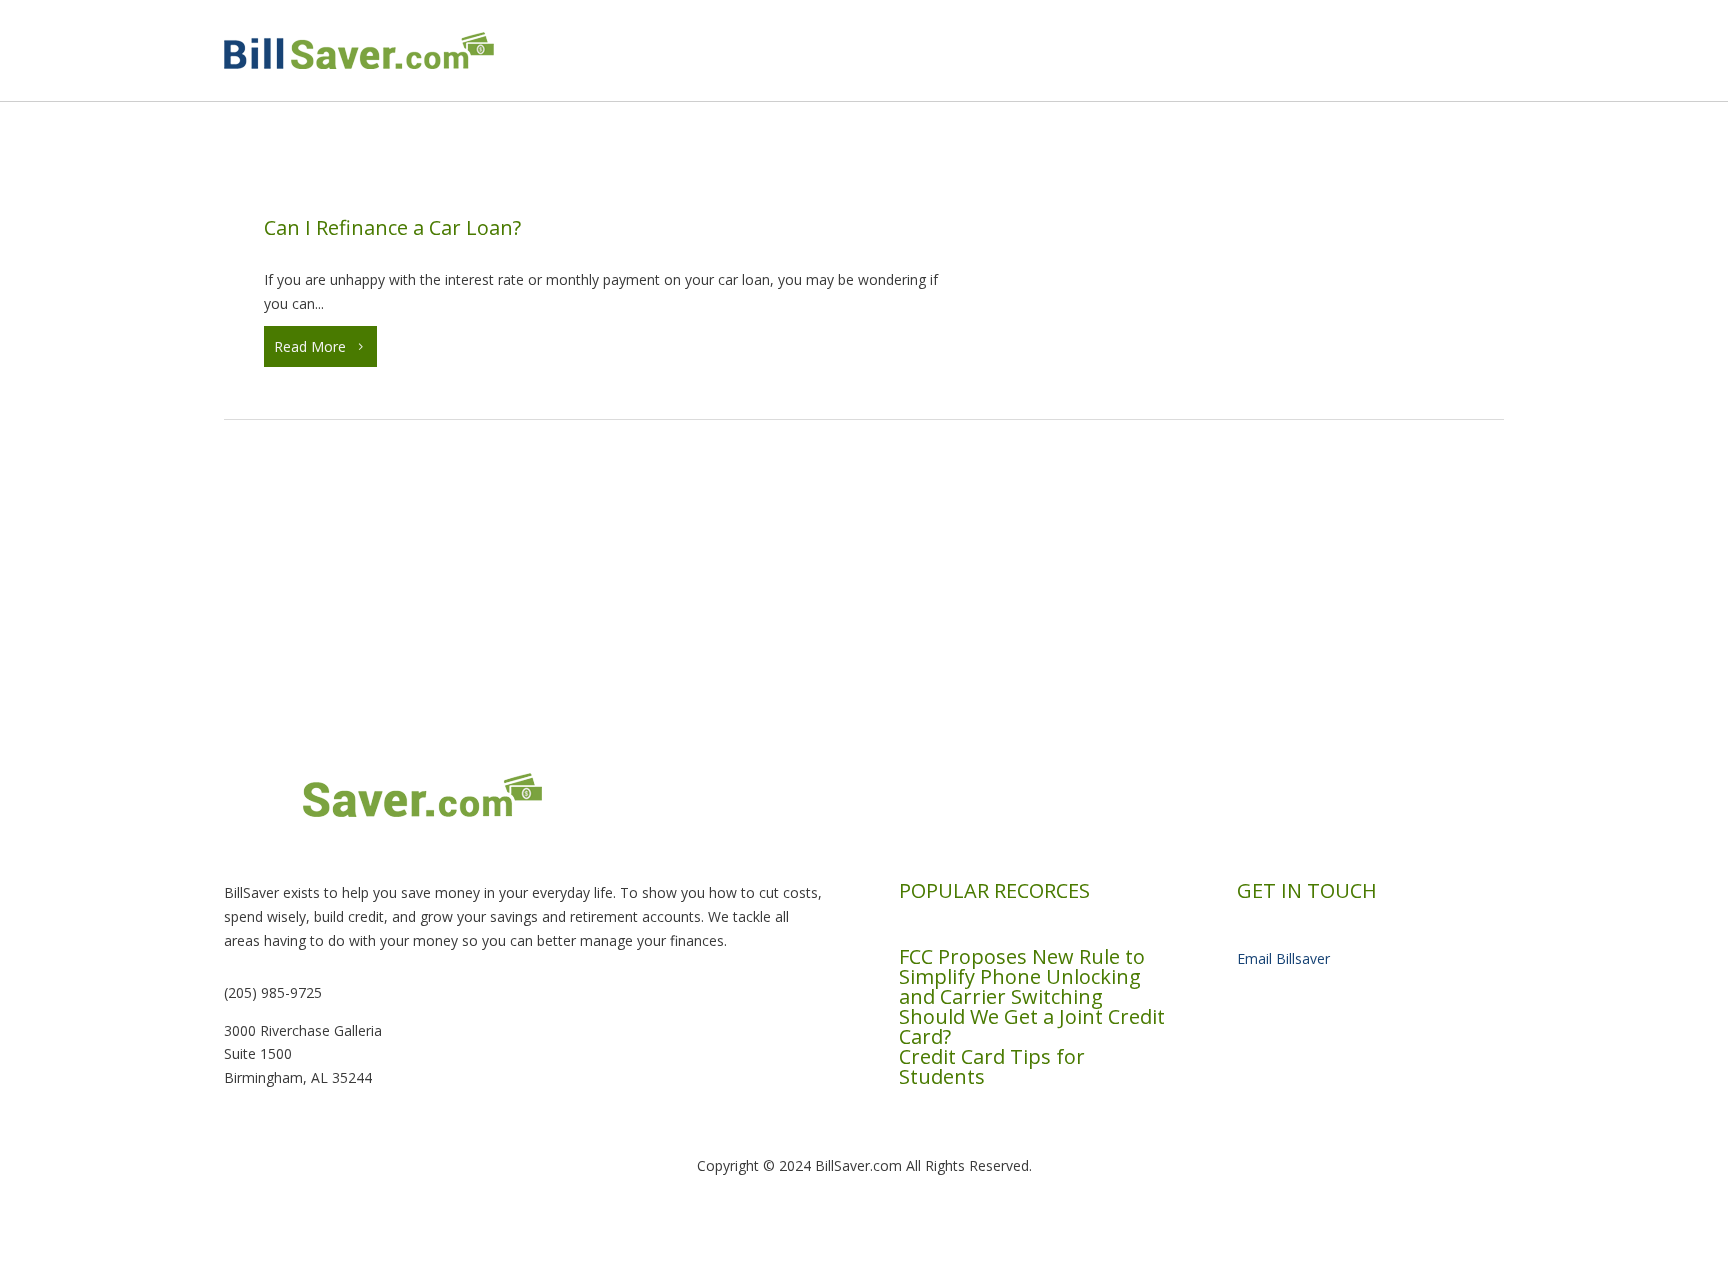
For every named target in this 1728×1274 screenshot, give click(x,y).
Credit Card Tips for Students (992, 1066)
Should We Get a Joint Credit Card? (1032, 1026)
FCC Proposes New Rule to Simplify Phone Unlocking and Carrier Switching (1022, 976)
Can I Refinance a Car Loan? (392, 227)
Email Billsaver (1283, 958)
